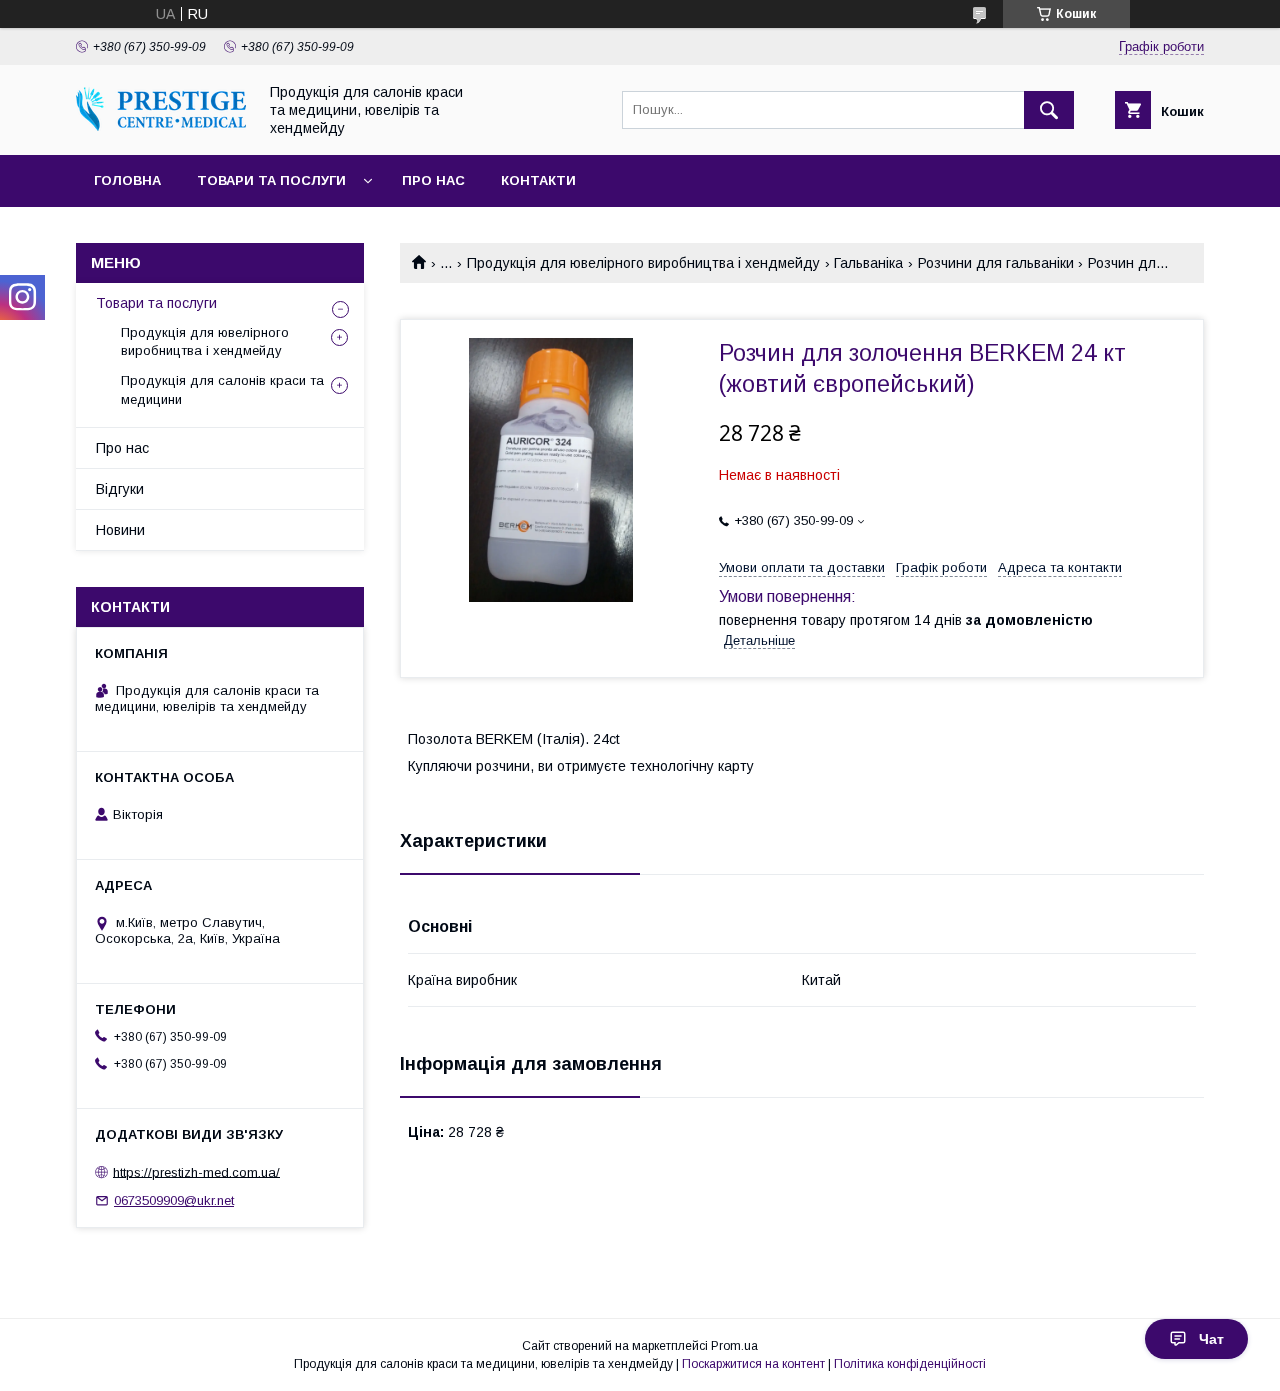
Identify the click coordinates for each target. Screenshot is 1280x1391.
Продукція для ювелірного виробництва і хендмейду (643, 263)
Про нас (433, 180)
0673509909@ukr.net (174, 1200)
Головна (127, 180)
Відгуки (120, 489)
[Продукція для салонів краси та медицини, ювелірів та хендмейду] (161, 126)
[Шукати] (1049, 110)
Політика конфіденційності (910, 1364)
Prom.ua (734, 1346)
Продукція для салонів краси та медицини (222, 389)
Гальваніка (868, 263)
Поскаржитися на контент (753, 1364)
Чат (1211, 1339)
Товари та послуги (271, 180)
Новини (120, 530)
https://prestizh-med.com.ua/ (196, 1171)
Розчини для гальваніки (996, 263)
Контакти (538, 180)
